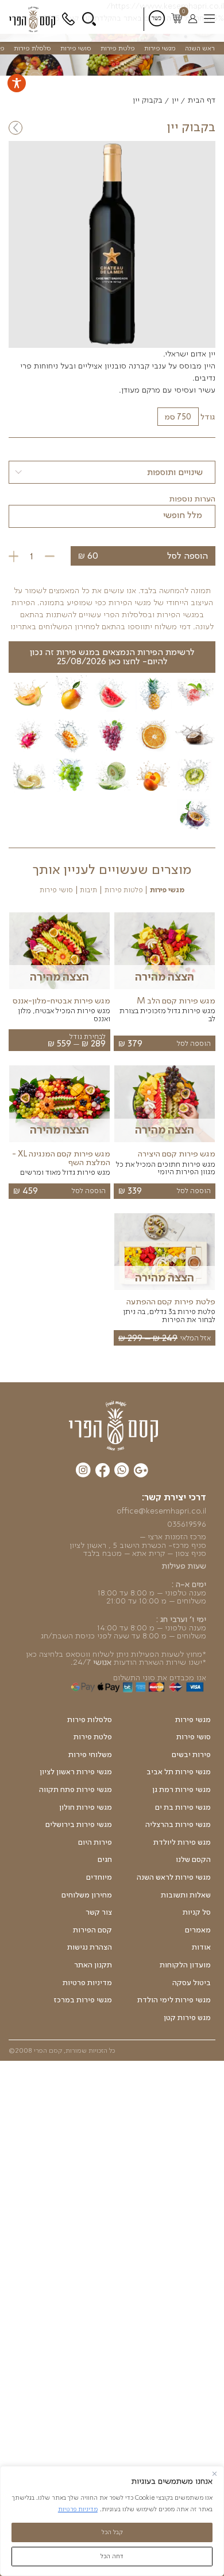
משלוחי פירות (90, 1755)
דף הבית (202, 100)
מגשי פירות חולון (86, 1807)
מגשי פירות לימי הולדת (174, 2000)
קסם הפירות (92, 1930)
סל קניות (197, 1912)
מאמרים (198, 1930)
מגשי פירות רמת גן (181, 1790)
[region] (112, 2521)
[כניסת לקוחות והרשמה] (193, 19)
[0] (177, 19)
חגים (105, 1860)
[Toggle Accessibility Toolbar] (17, 83)
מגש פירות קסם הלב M (176, 1001)
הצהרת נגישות (90, 1947)
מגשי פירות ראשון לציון (76, 1772)
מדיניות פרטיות (78, 2509)
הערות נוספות (192, 499)
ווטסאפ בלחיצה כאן (58, 1654)
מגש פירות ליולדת (182, 1842)
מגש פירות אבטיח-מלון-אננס (61, 1001)
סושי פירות (76, 48)
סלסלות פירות (90, 1720)
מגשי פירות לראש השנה (174, 1877)
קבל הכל (112, 2532)
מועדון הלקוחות (185, 1965)
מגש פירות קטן (187, 2018)
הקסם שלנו (193, 1860)
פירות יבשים (191, 1755)
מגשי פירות (160, 48)
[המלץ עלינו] (141, 1472)
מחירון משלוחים (87, 1895)
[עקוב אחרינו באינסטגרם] (83, 1471)
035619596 (187, 1524)
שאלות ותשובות (186, 1895)
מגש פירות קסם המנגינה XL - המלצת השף (61, 1158)
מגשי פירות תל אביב (179, 1772)
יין (175, 100)
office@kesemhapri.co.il (161, 1511)
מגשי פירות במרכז (83, 2000)
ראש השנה (200, 48)
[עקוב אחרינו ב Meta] (103, 1472)
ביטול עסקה (192, 1983)
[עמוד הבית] (113, 1425)
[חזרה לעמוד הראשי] (34, 19)
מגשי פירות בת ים (183, 1807)
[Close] (215, 2474)
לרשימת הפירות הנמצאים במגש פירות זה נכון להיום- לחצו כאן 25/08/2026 (112, 656)
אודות (201, 1947)
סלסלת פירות (32, 48)
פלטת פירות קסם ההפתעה (171, 1301)
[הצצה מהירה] (165, 989)
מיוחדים (99, 1877)
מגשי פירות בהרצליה (178, 1825)
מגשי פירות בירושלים (79, 1825)
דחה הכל (112, 2556)
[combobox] (112, 472)
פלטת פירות (118, 48)
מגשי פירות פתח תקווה (76, 1790)
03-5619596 (69, 19)
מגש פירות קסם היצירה (177, 1154)
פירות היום (95, 1842)
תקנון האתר (93, 1965)
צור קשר (99, 1912)
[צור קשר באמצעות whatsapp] (122, 1471)
